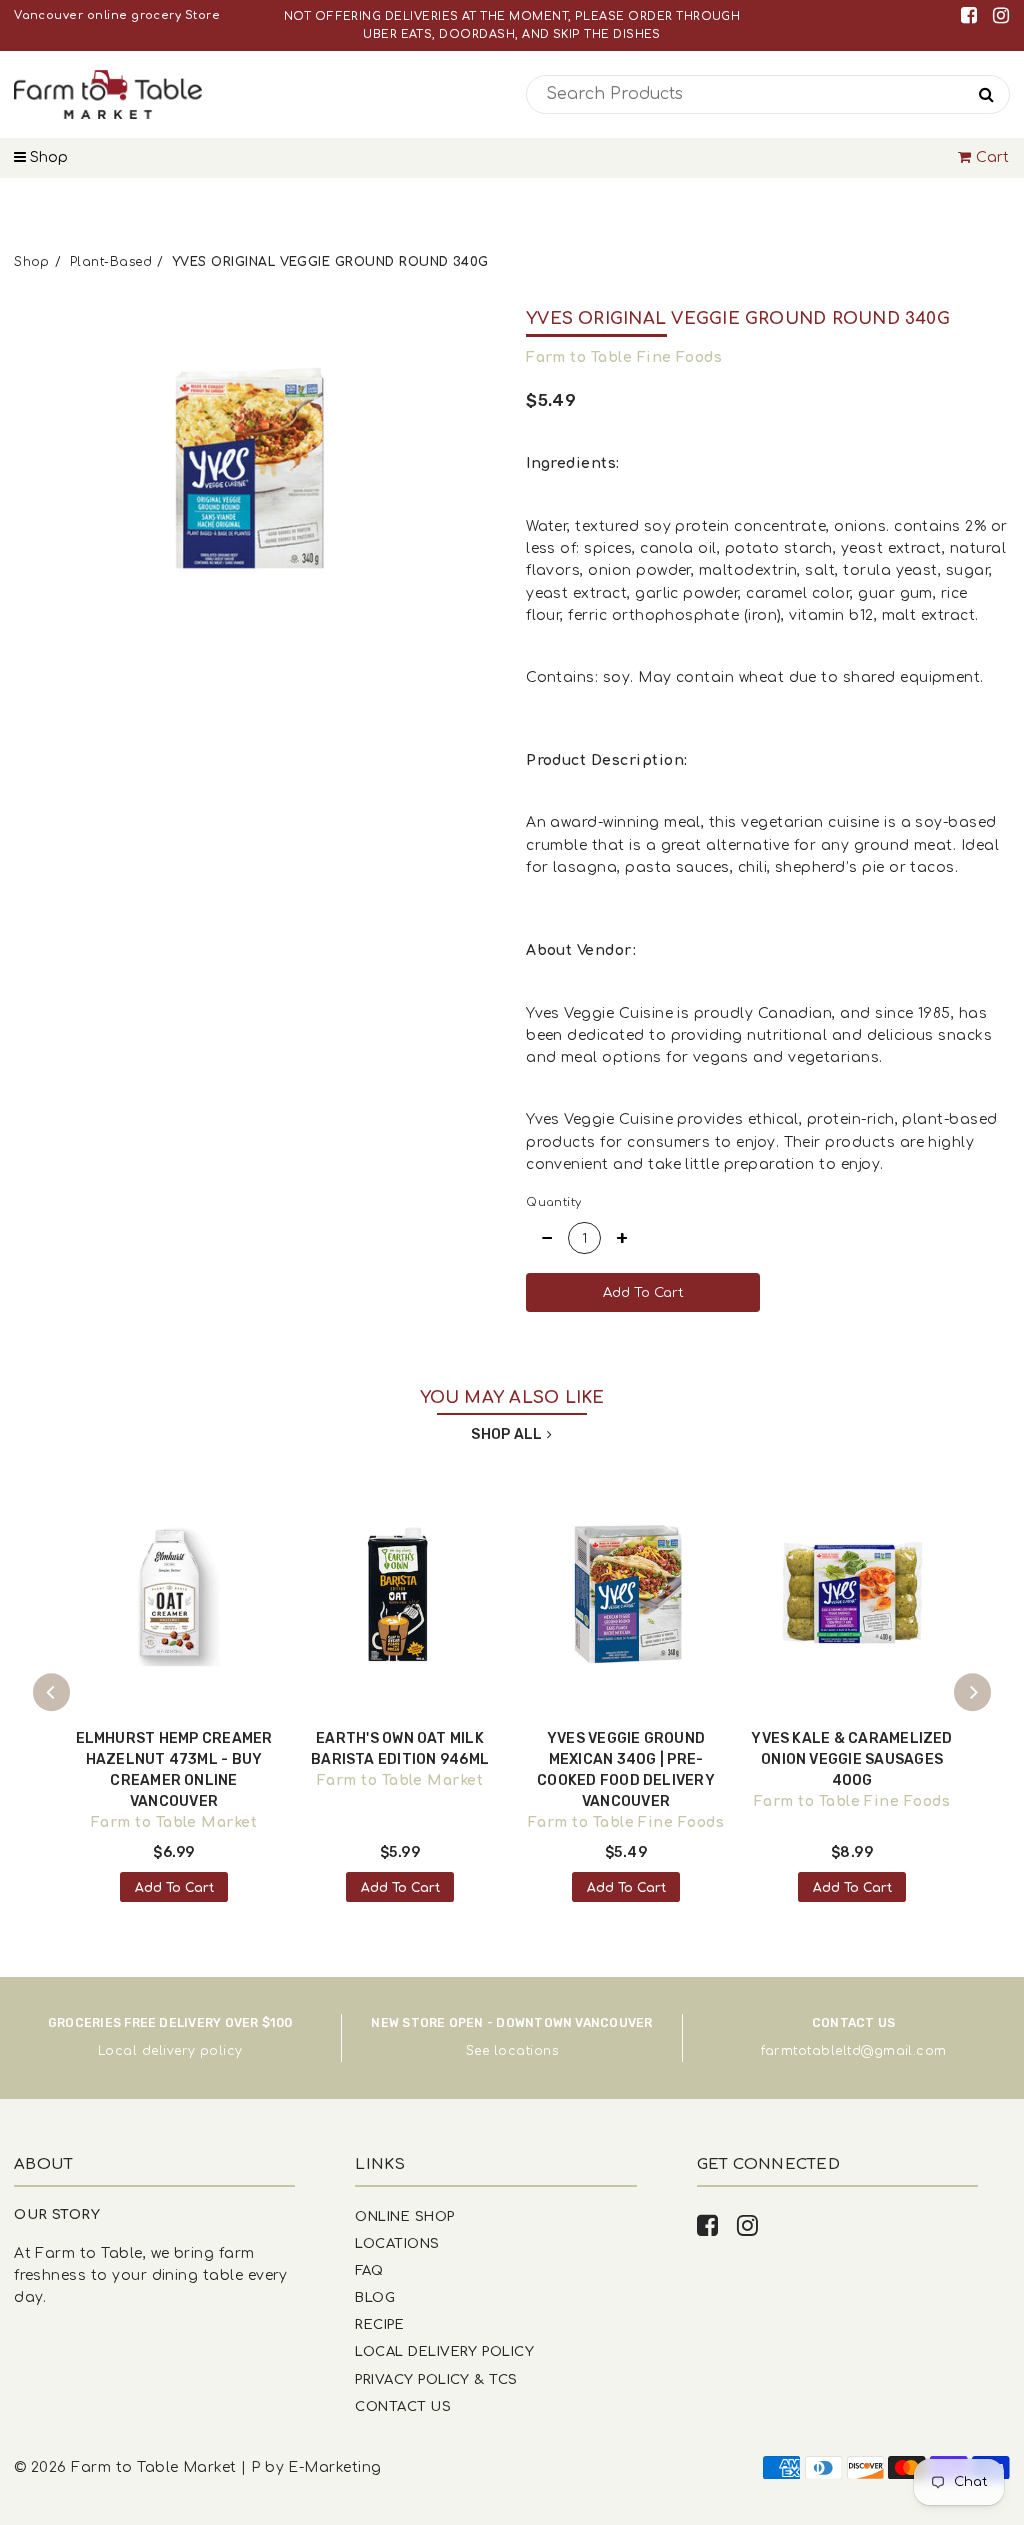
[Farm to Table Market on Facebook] (972, 15)
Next (973, 1693)
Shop (47, 157)
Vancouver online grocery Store (117, 15)
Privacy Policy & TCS (436, 2379)
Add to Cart (174, 1888)
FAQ (369, 2270)
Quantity (554, 1202)
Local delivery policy (170, 2051)
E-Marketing (334, 2467)
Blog (375, 2297)
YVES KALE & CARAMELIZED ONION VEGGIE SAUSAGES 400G (851, 1759)
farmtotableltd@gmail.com (854, 2051)
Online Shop (404, 2216)
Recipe (379, 2324)
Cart (993, 157)
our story (57, 2214)
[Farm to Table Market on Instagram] (1001, 15)
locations (526, 2051)
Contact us (403, 2406)
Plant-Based (111, 262)
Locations (397, 2243)
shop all (506, 1434)
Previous (52, 1693)
